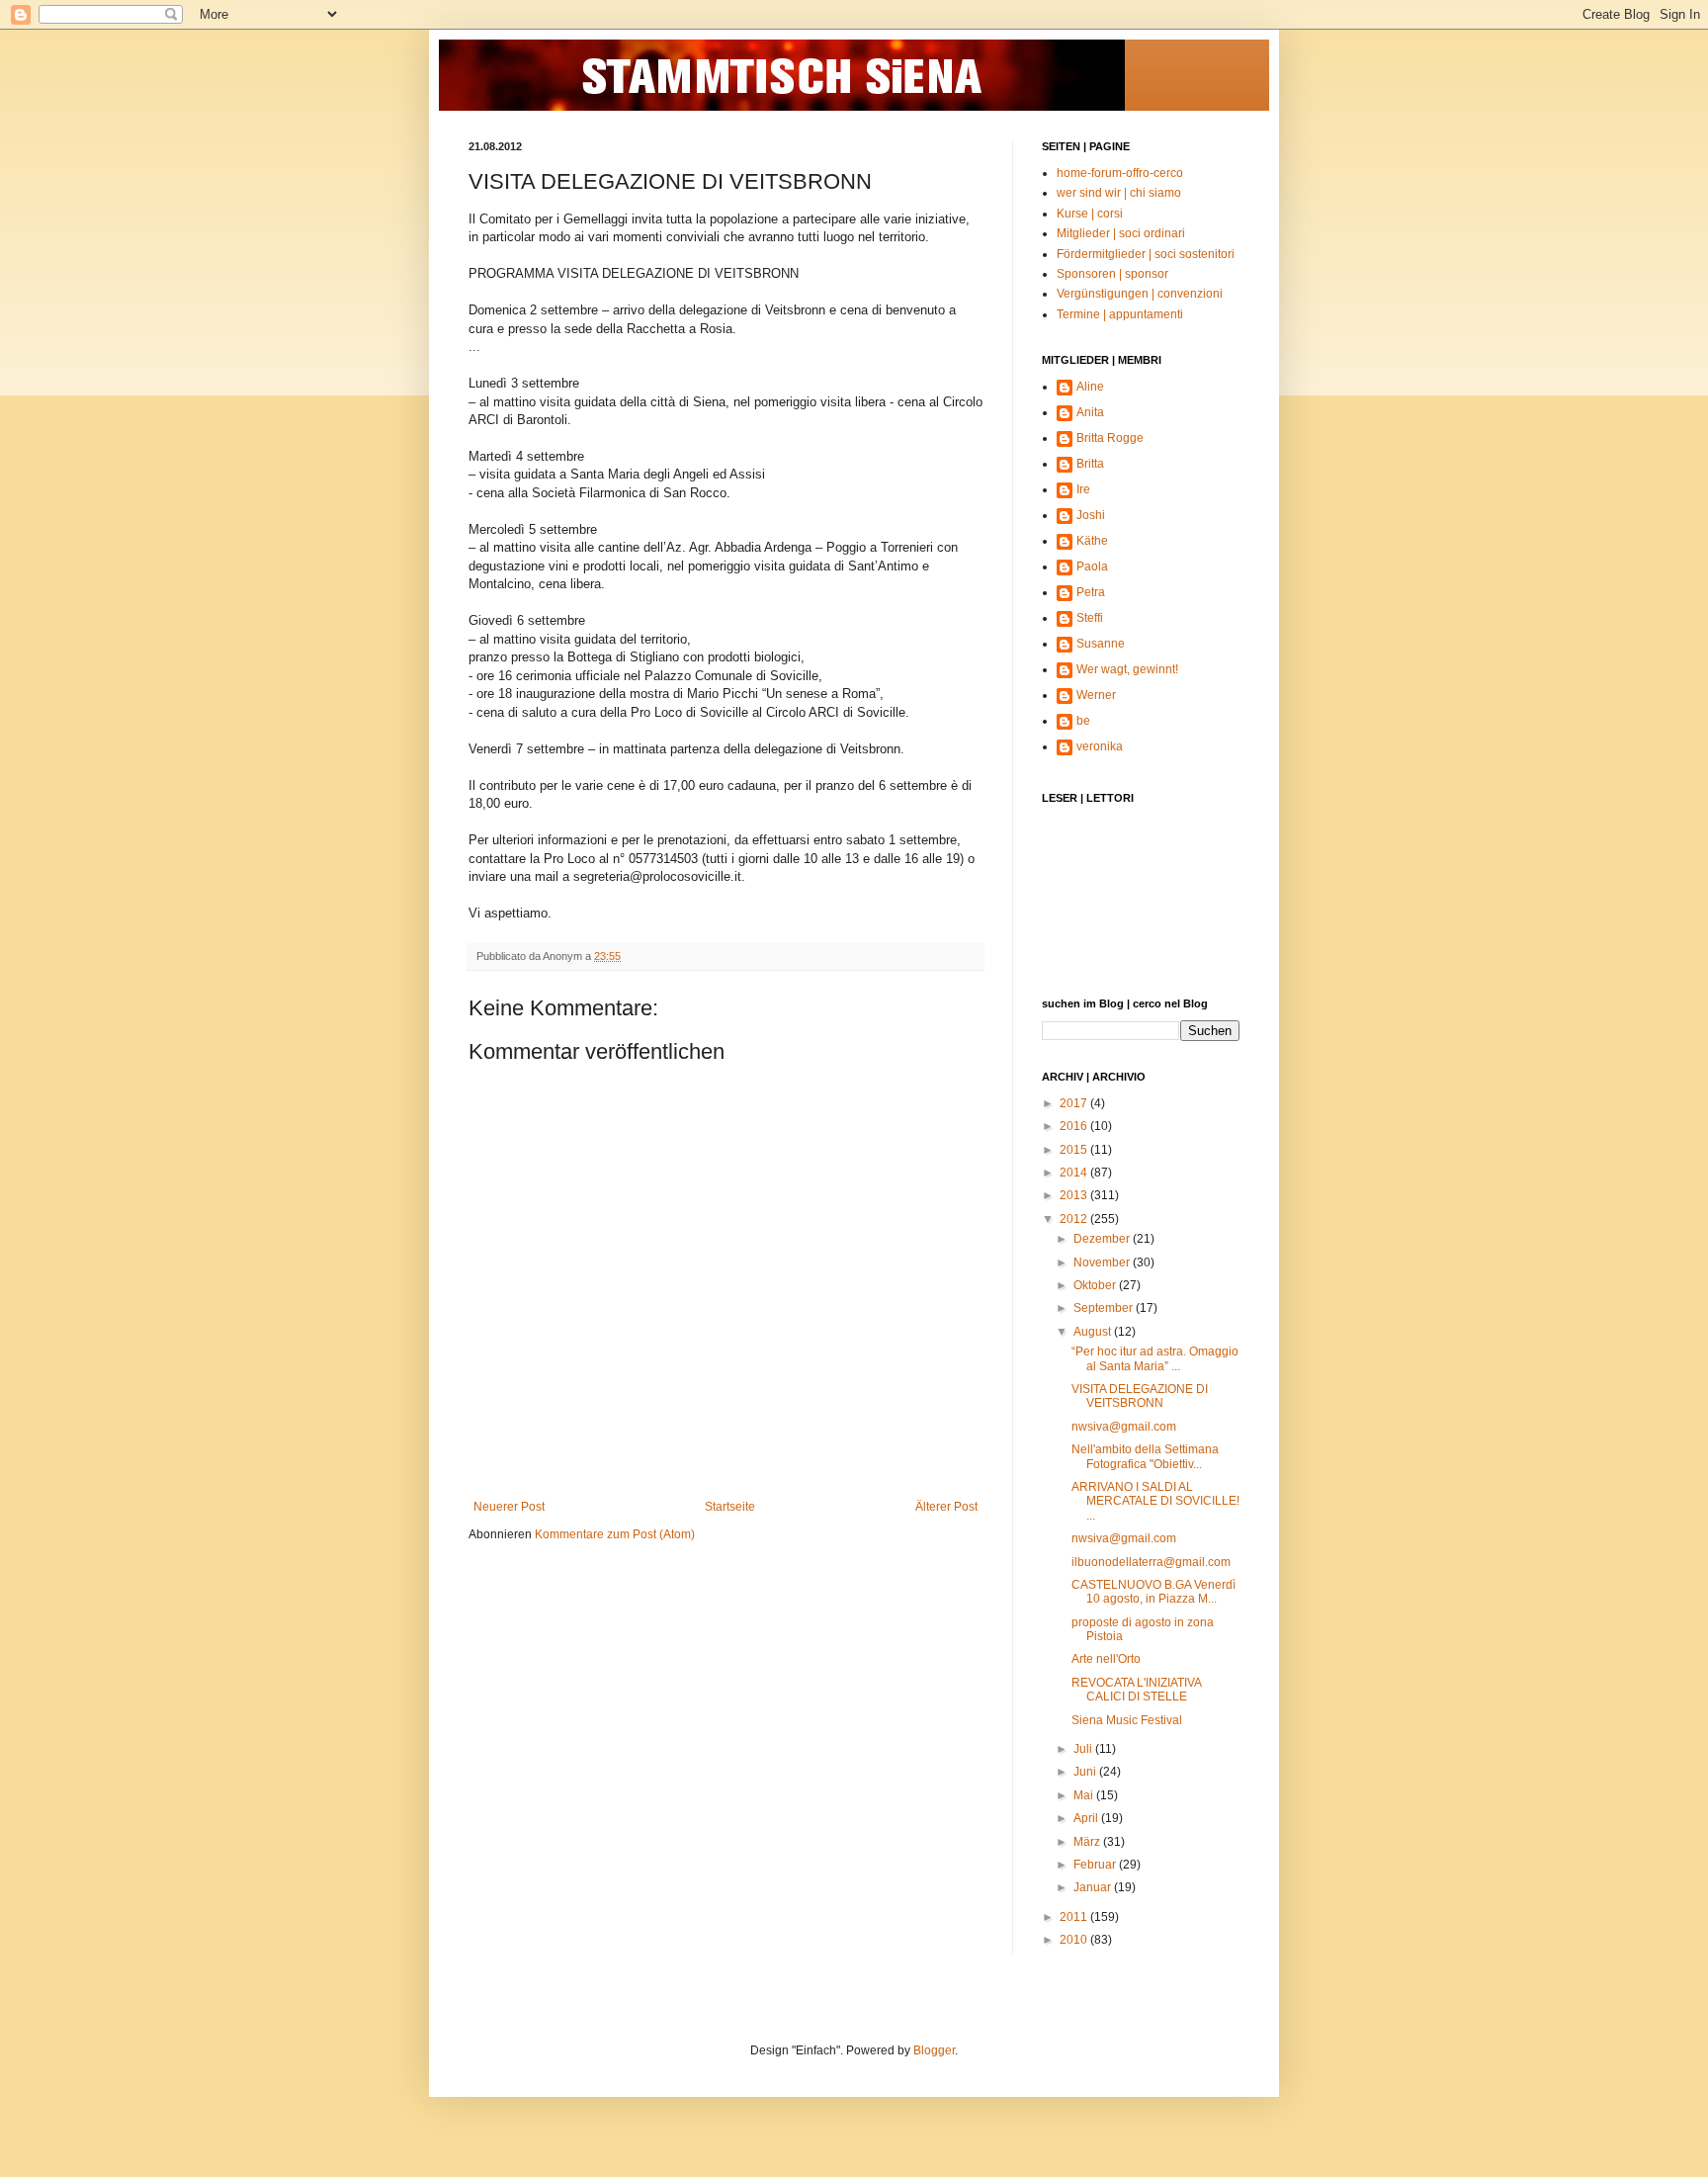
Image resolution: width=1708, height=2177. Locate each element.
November (1103, 1263)
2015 (1075, 1150)
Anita (1090, 412)
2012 (1075, 1219)
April (1087, 1818)
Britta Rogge (1110, 438)
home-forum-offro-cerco (1120, 173)
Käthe (1092, 541)
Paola (1092, 566)
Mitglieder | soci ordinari (1121, 233)
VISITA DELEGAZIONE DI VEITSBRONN (1140, 1396)
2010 (1075, 1940)
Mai (1085, 1795)
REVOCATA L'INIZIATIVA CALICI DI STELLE (1136, 1690)
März (1088, 1842)
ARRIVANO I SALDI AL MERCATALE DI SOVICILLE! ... (1155, 1501)
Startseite (730, 1507)
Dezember (1103, 1239)
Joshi (1091, 515)
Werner (1096, 695)
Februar (1096, 1865)
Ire (1083, 489)
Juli (1084, 1749)
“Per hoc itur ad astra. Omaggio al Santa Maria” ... (1155, 1358)
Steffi (1090, 618)
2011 (1075, 1917)
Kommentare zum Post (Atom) (615, 1534)
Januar (1094, 1887)
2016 (1075, 1126)
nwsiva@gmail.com (1124, 1427)
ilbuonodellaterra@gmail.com (1151, 1562)
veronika (1100, 746)
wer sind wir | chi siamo (1119, 193)
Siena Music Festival (1127, 1720)
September (1105, 1308)
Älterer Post (946, 1507)
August (1094, 1332)
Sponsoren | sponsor (1112, 274)
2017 (1075, 1103)
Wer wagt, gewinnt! (1127, 669)
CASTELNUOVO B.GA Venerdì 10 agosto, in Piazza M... (1153, 1592)
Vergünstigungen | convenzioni (1140, 294)
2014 (1075, 1173)
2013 (1075, 1195)
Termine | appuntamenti (1120, 314)
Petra (1091, 592)
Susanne (1101, 644)
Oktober (1096, 1285)
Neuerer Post (509, 1507)
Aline (1090, 387)
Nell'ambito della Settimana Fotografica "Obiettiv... (1145, 1456)
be (1083, 721)
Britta (1090, 464)
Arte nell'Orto (1106, 1659)
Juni (1086, 1772)
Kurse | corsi (1090, 214)
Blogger (934, 2050)
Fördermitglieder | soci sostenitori (1146, 254)
